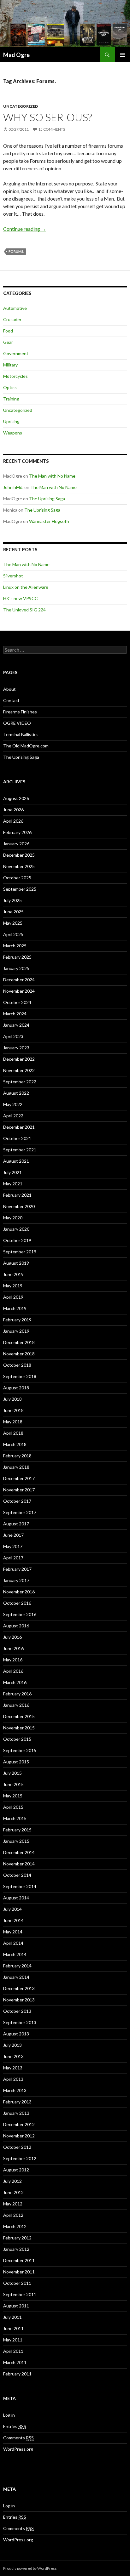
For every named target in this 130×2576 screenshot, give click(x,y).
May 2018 (13, 1422)
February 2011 (17, 2374)
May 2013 (13, 2068)
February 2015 (17, 1830)
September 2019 (20, 1252)
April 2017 (13, 1558)
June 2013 (13, 2056)
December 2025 (19, 855)
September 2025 (20, 889)
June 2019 (13, 1274)
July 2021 (12, 1172)
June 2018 (13, 1410)
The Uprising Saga (47, 499)
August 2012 (16, 2170)
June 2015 (13, 1784)
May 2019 (13, 1286)
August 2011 (16, 2306)
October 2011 (17, 2283)
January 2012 (16, 2249)
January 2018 (16, 1467)
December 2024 (19, 980)
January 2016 (16, 1705)
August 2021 (16, 1161)
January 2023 (16, 1048)
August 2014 (16, 1898)
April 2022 (13, 1116)
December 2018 (19, 1342)
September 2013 (20, 2022)
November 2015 (19, 1728)
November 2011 (19, 2272)
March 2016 (15, 1682)
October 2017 (17, 1501)
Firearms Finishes (20, 712)
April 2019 (13, 1297)
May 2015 (13, 1796)
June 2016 (13, 1648)
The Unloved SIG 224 (24, 610)
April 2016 (13, 1671)
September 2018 (20, 1376)
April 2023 (13, 1036)
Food (8, 331)
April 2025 (13, 934)
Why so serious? (47, 117)
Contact (11, 700)
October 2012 (17, 2147)
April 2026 (13, 821)
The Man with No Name (52, 476)
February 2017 (17, 1569)
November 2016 (19, 1592)
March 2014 (15, 1954)
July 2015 (12, 1773)
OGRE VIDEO (17, 723)
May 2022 (13, 1104)
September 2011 (20, 2294)
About (9, 689)
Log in (9, 2415)
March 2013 (15, 2090)
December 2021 (19, 1127)
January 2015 (16, 1841)
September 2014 (20, 1886)
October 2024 (17, 1002)
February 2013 (17, 2102)
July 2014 (12, 1909)
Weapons (13, 433)
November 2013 (19, 2000)
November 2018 (19, 1354)
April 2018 (13, 1433)
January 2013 (16, 2113)
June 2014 (13, 1920)
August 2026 (16, 798)
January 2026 (16, 844)
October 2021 (17, 1138)
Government (16, 353)
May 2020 (13, 1218)
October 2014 (17, 1875)
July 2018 (12, 1399)
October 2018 (17, 1365)
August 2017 (16, 1524)
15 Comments (52, 129)
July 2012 (12, 2181)
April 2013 (13, 2079)
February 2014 (17, 1966)
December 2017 (19, 1478)
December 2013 (19, 1988)
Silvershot (13, 576)
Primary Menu (122, 55)
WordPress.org (18, 2449)
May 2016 (13, 1660)
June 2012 (13, 2192)
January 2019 (16, 1331)
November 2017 (19, 1490)
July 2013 (12, 2045)
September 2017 (20, 1512)
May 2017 (13, 1546)
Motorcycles (15, 376)
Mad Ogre (16, 55)
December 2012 (19, 2124)
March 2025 (15, 946)
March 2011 (15, 2362)
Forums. (16, 251)
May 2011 (13, 2340)
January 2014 (16, 1977)
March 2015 (15, 1818)
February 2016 (17, 1694)
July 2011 (12, 2317)
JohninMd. (13, 487)
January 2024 (16, 1025)
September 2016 (20, 1614)
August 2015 (16, 1762)
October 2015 (17, 1739)
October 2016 (17, 1603)
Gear (8, 342)
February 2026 (17, 832)
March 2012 (15, 2226)
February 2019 (17, 1320)
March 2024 (15, 1014)
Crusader (12, 319)
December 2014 (19, 1852)
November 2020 (19, 1206)
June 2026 (13, 810)
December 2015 (19, 1716)
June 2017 (13, 1535)
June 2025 (13, 912)
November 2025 (19, 866)
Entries (15, 2426)
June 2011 (13, 2328)
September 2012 (20, 2158)
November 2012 (19, 2136)
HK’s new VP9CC (21, 598)
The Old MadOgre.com (26, 746)
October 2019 (17, 1240)
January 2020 (16, 1229)
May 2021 (13, 1184)
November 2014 (19, 1864)
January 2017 (16, 1580)
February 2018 (17, 1456)
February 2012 (17, 2238)
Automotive (15, 308)
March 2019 (15, 1308)
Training (11, 399)
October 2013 (17, 2011)
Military (10, 365)
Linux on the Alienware (26, 587)
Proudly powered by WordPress (30, 2568)
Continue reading (25, 229)
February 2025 (17, 957)
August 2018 (16, 1388)
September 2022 (20, 1082)
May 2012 (13, 2204)
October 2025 (17, 878)
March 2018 (15, 1444)
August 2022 (16, 1093)
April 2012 (13, 2215)
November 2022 (19, 1070)
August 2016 (16, 1626)
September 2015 (20, 1750)
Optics (10, 387)
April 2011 (13, 2351)
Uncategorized (21, 106)
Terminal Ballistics (21, 734)
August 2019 (16, 1263)
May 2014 (13, 1932)
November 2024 (19, 991)
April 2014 (13, 1943)
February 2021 (17, 1195)
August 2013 (16, 2034)
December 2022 (19, 1059)
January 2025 (16, 968)
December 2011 (19, 2260)
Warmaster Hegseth (49, 521)
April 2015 (13, 1807)
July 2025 (12, 900)
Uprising (11, 421)
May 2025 (13, 923)
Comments (18, 2438)
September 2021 (20, 1150)
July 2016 (12, 1637)
